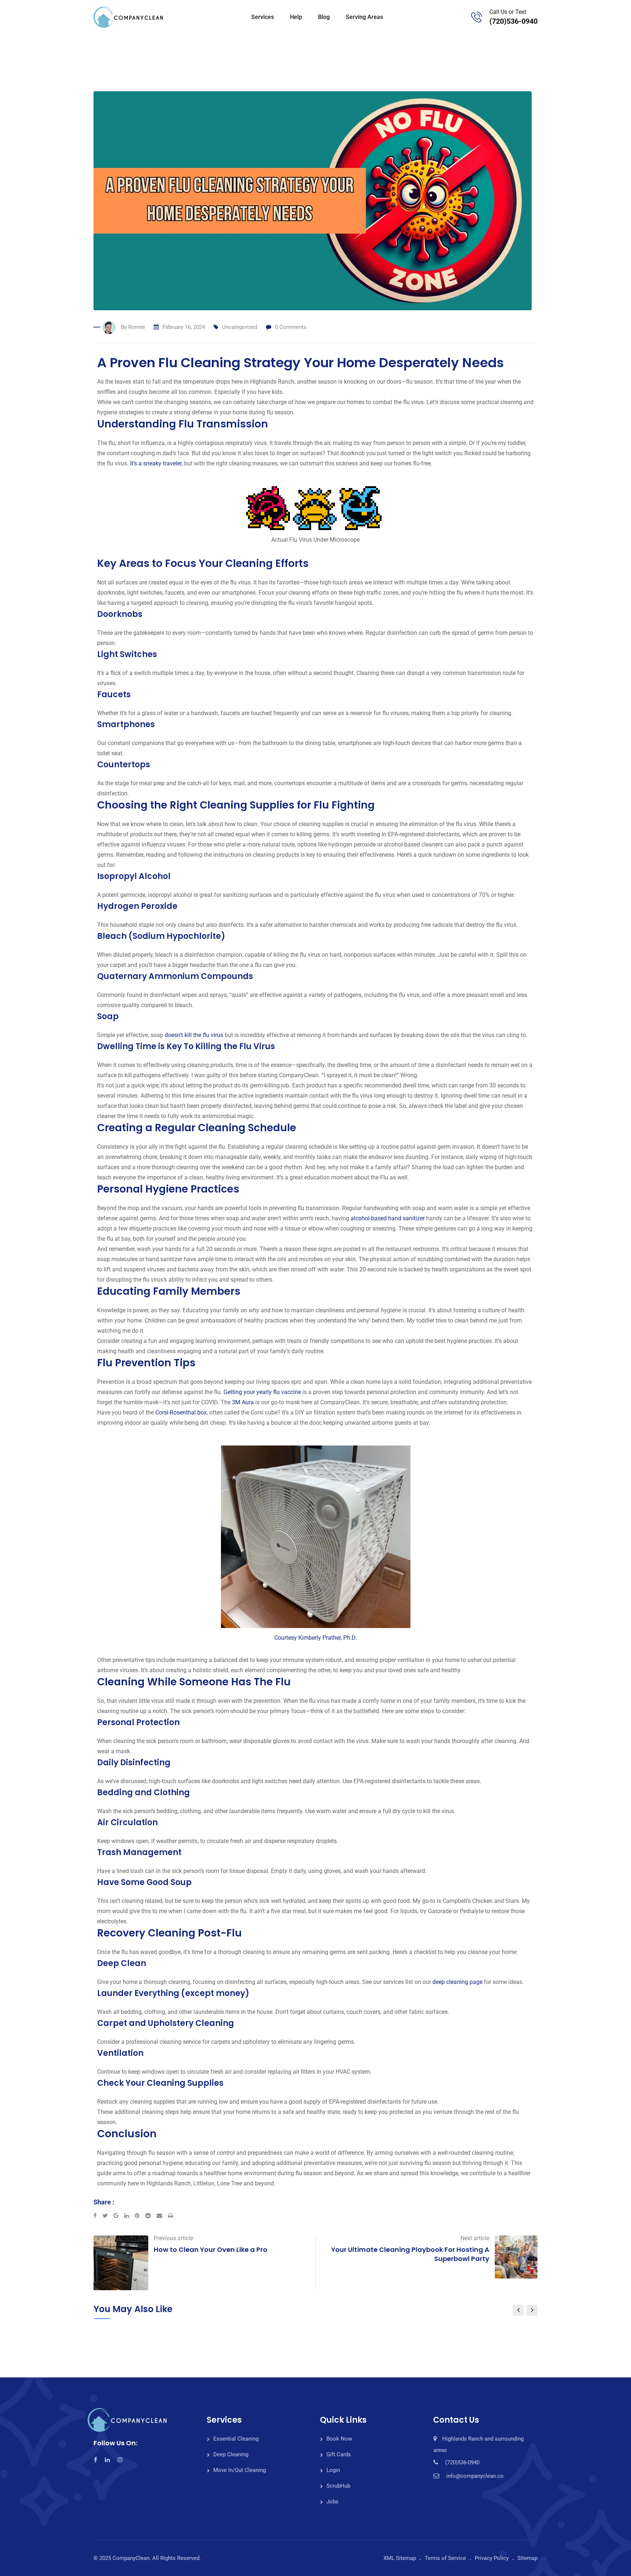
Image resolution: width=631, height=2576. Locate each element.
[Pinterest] (140, 2216)
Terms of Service (445, 2558)
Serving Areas (364, 17)
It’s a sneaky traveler (156, 463)
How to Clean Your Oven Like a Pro (211, 2249)
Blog (324, 17)
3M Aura (243, 1402)
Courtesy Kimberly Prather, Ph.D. (315, 1638)
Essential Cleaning (236, 2439)
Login (333, 2470)
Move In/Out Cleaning (240, 2470)
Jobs (332, 2502)
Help (296, 17)
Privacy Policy (492, 2558)
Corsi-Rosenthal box (181, 1412)
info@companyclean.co (475, 2476)
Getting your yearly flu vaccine (262, 1392)
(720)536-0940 (513, 21)
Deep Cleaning (231, 2454)
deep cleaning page (457, 1982)
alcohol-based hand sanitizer (388, 1218)
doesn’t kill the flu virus (194, 1035)
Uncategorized (240, 327)
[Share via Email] (162, 2216)
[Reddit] (151, 2216)
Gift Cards (339, 2454)
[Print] (171, 2216)
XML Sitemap (400, 2558)
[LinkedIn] (129, 2216)
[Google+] (119, 2216)
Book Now (339, 2439)
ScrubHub (338, 2486)
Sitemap (527, 2558)
